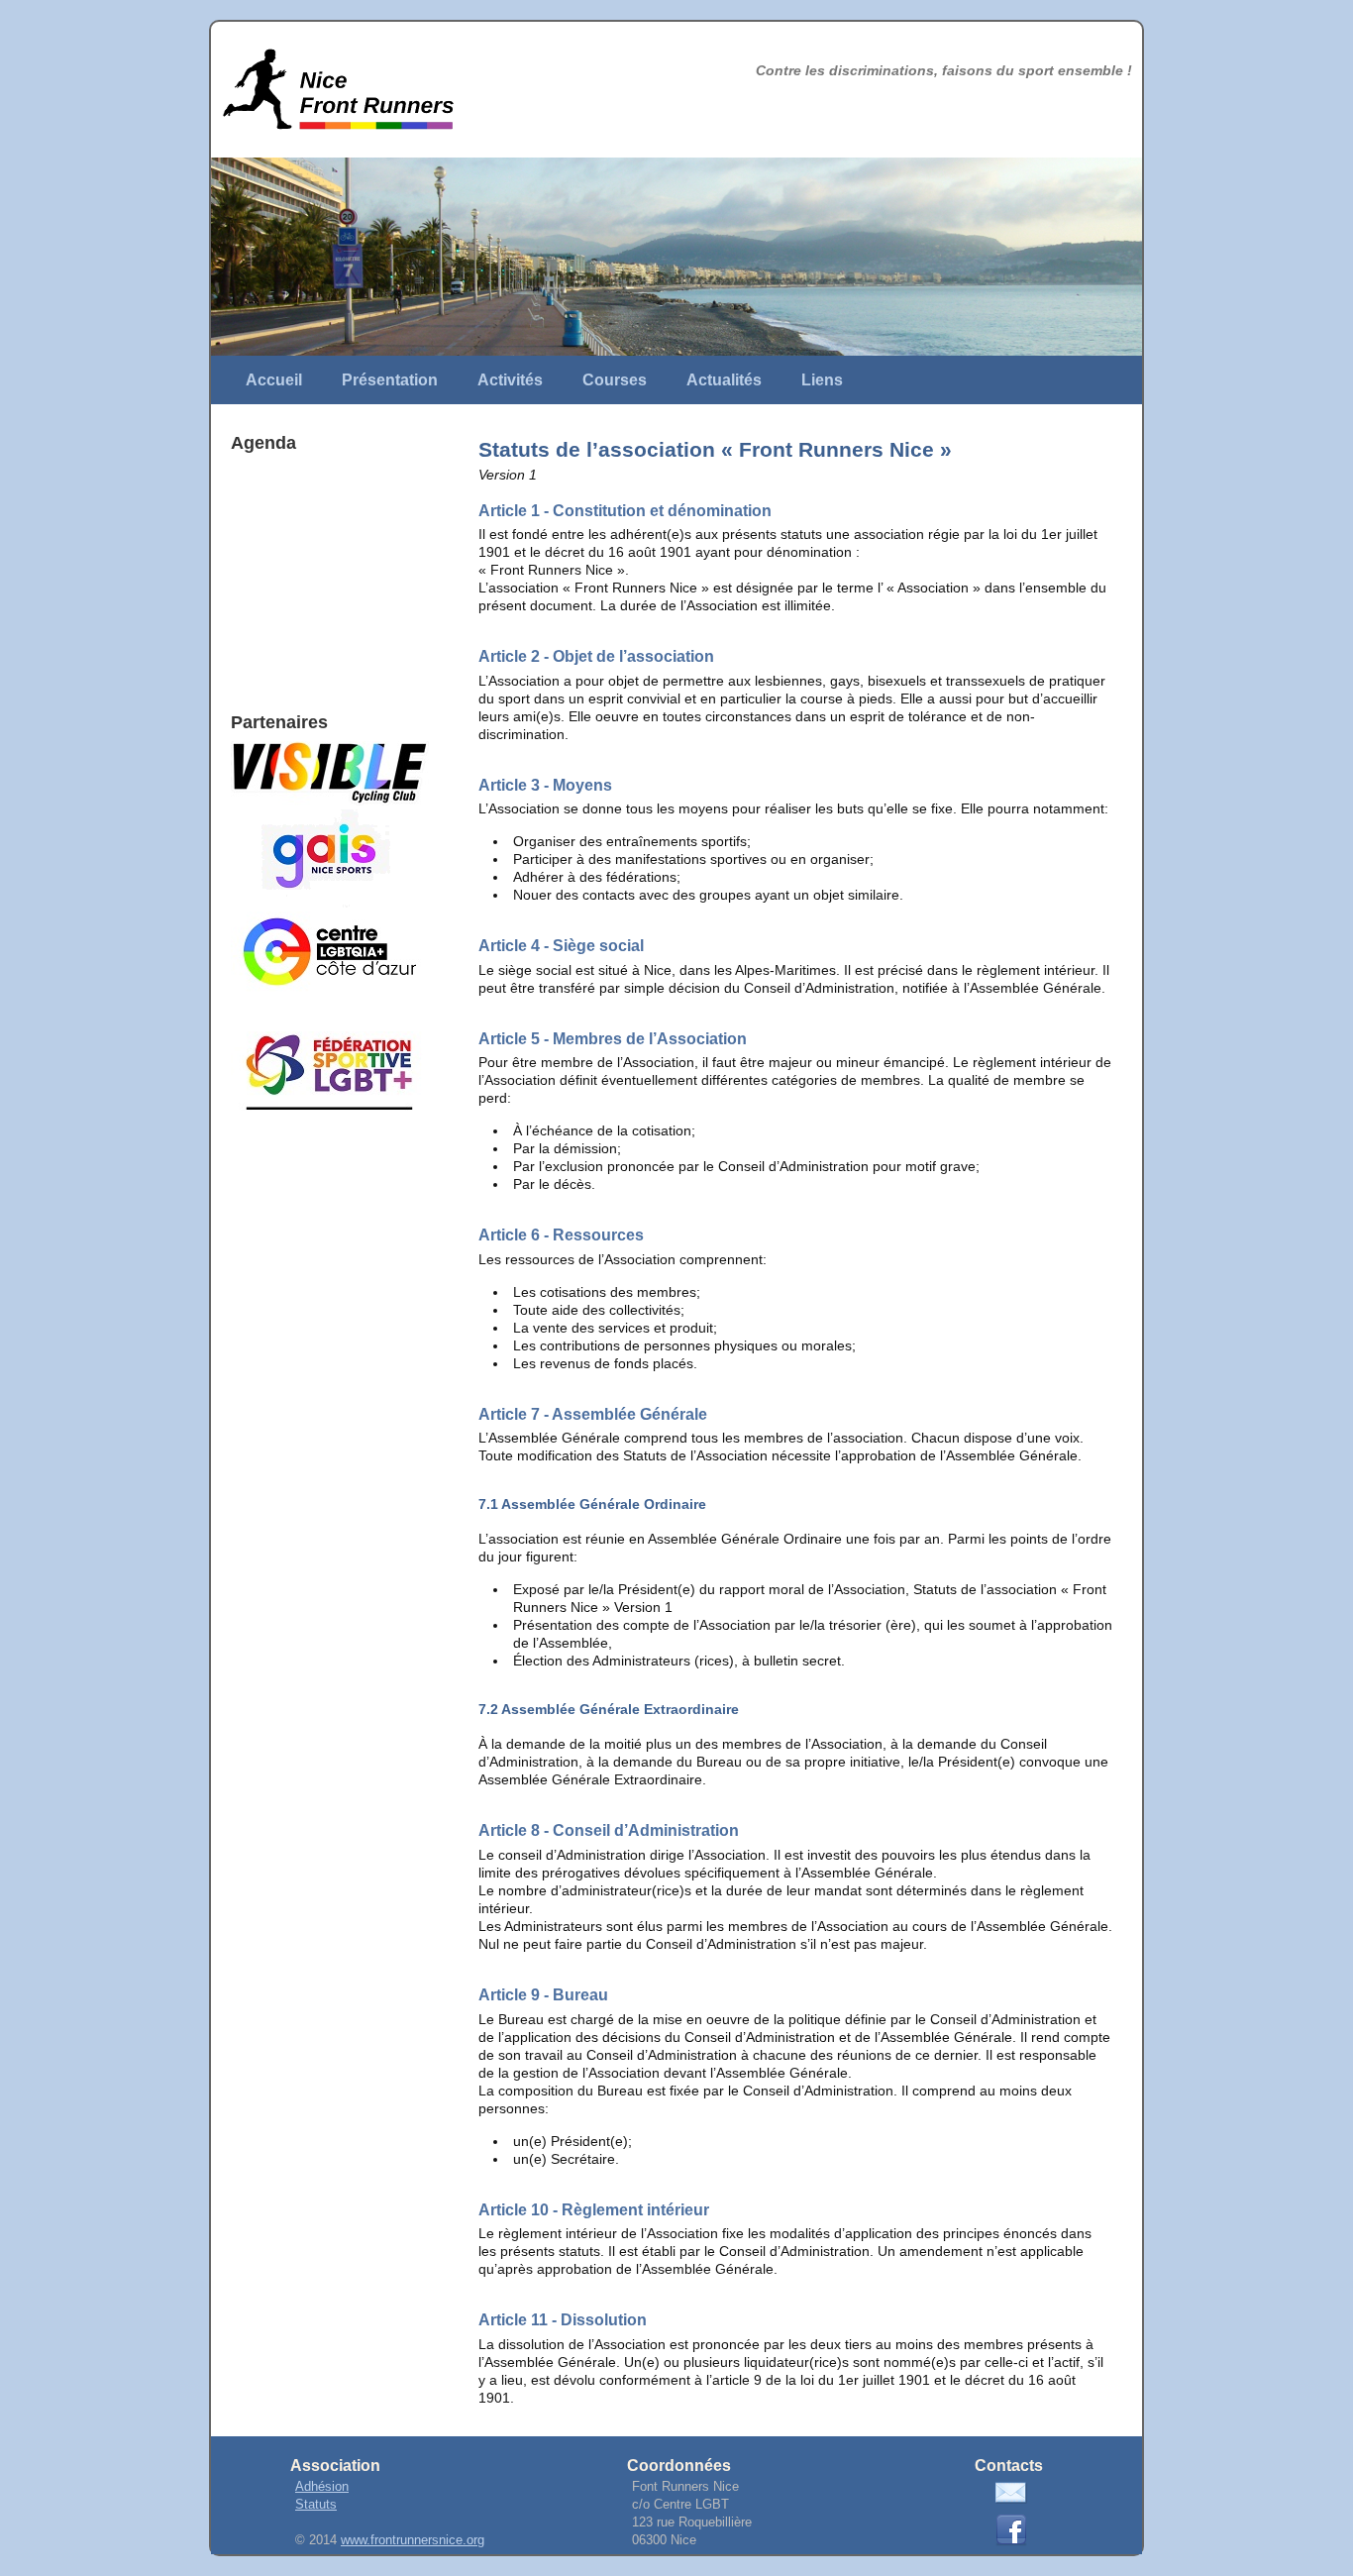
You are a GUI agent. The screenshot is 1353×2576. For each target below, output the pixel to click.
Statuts (316, 2505)
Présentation (390, 380)
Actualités (724, 380)
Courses (615, 380)
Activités (510, 380)
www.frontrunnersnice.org (413, 2540)
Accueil (274, 380)
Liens (822, 380)
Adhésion (322, 2487)
